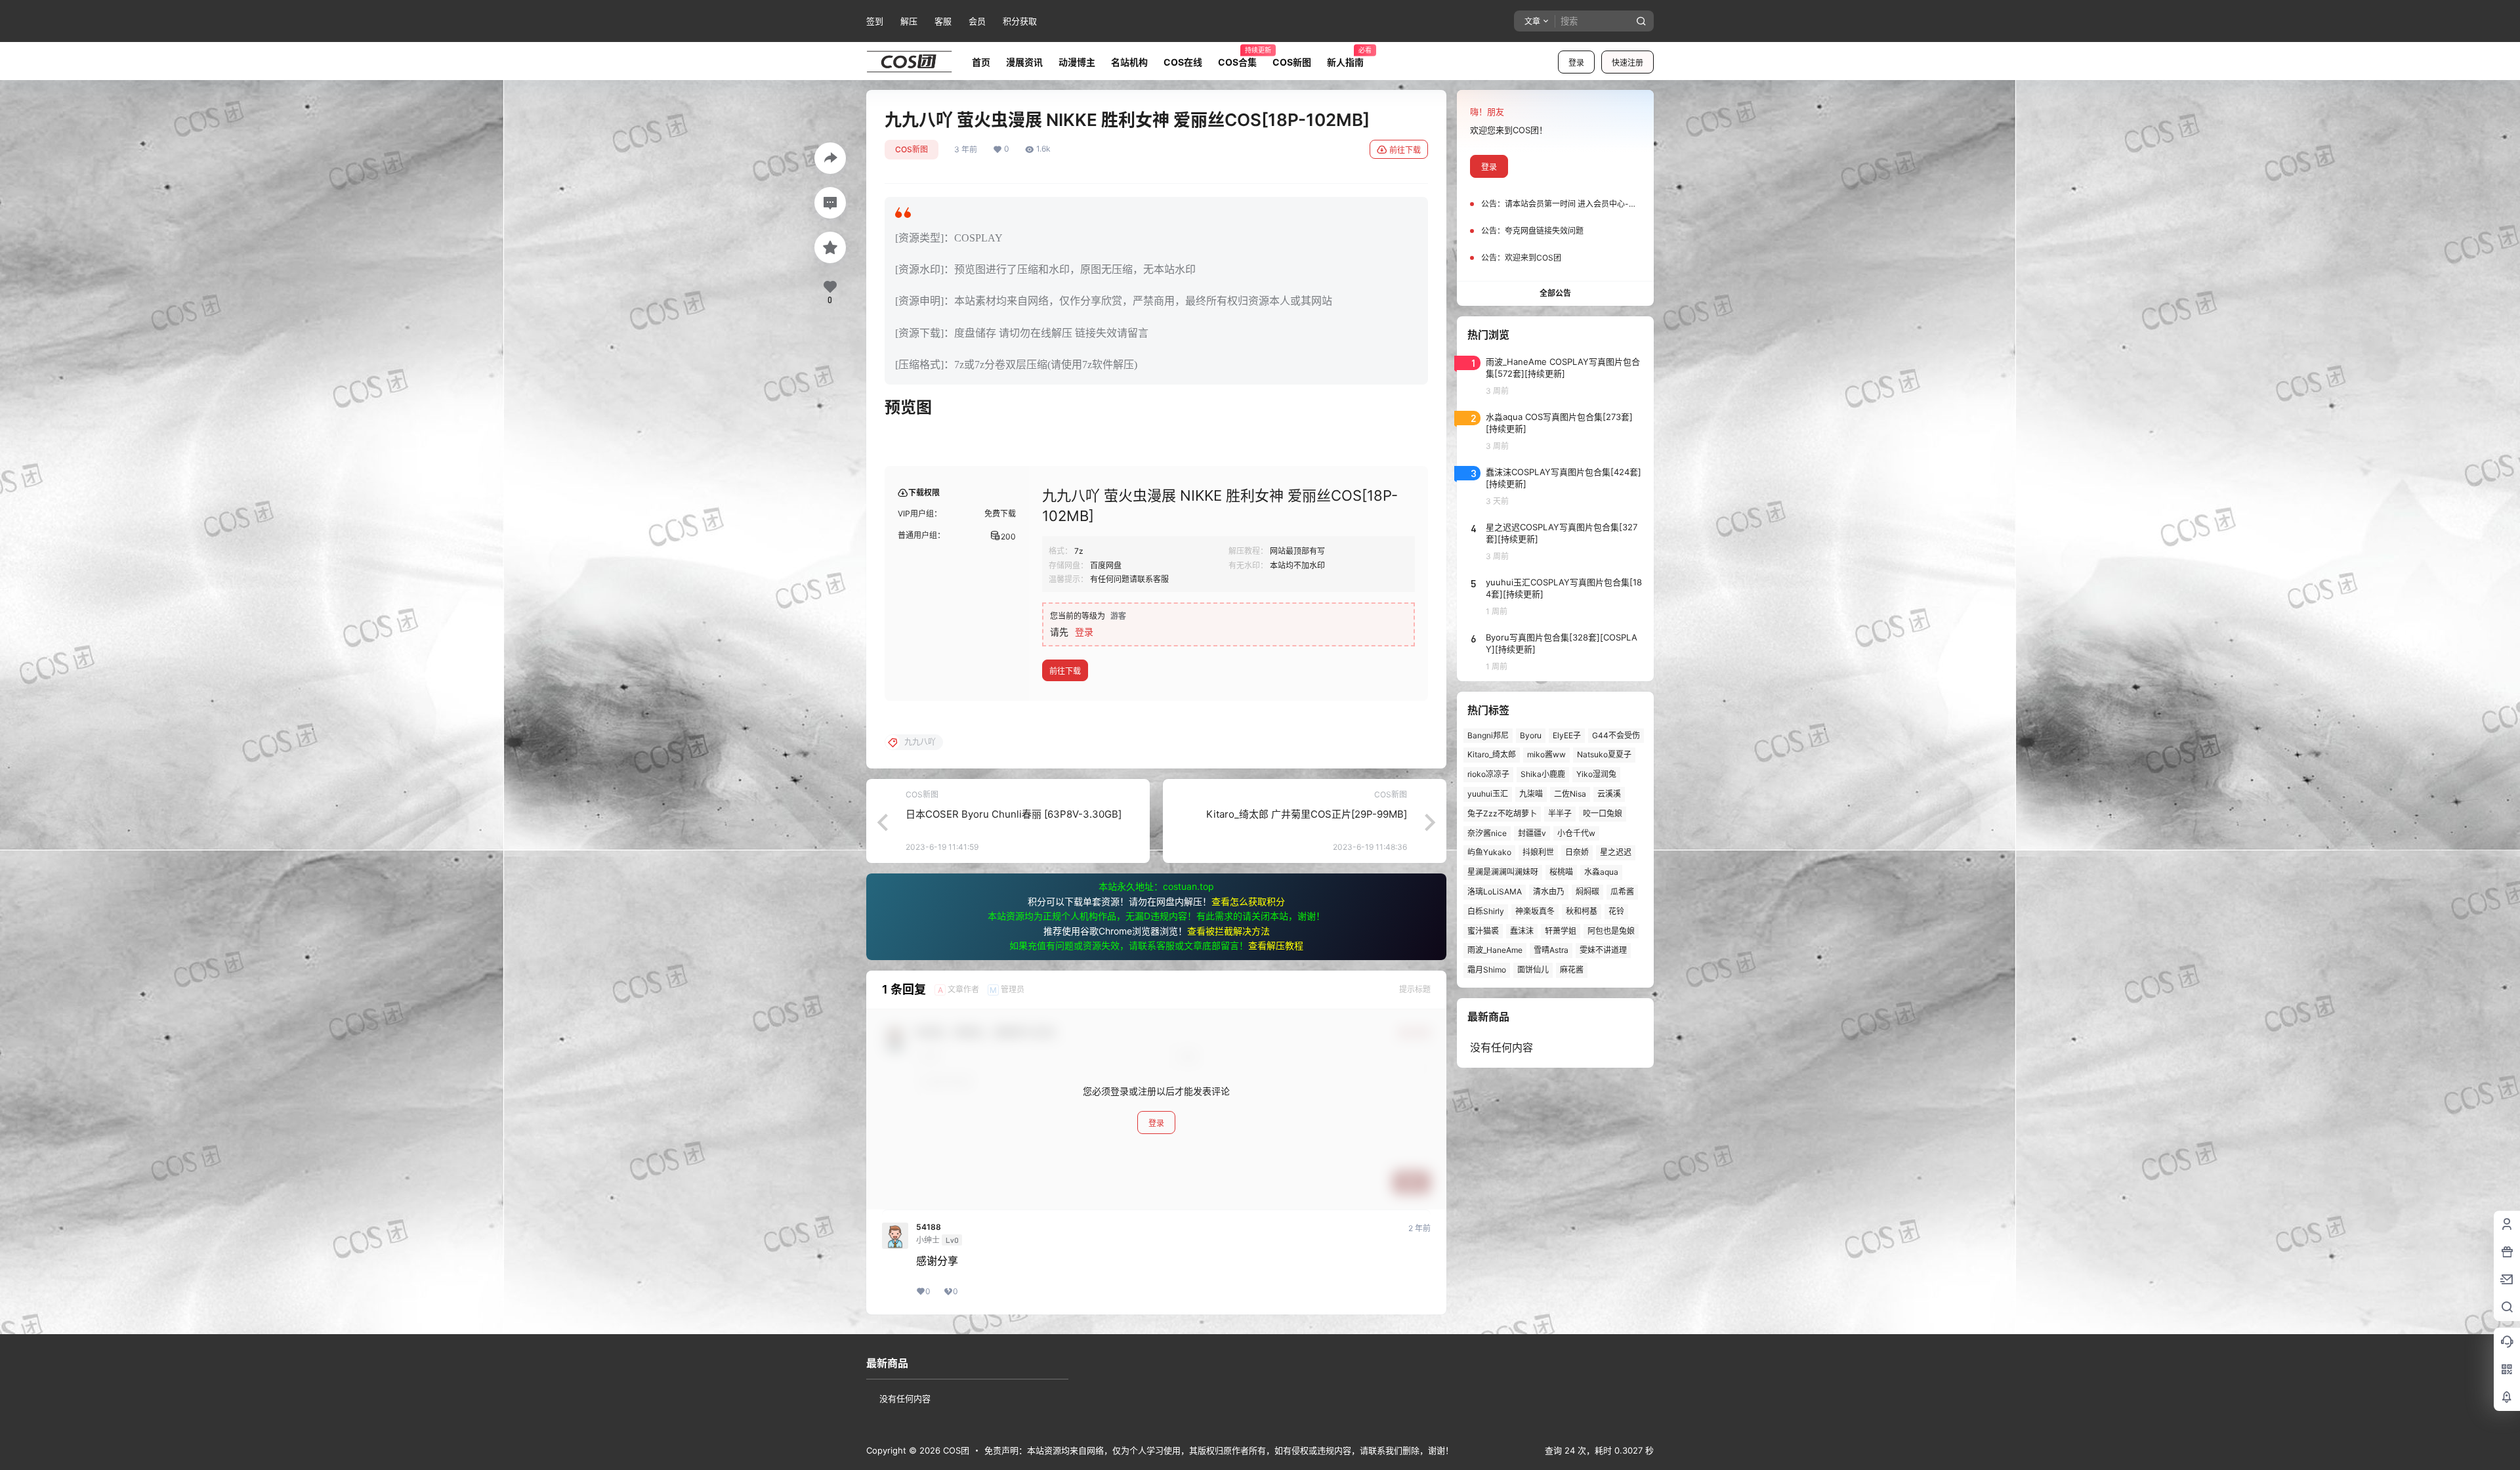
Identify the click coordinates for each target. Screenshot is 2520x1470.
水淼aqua (1601, 872)
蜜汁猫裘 (1483, 931)
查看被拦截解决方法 (1228, 931)
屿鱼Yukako (1489, 852)
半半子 (1560, 813)
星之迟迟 (1616, 852)
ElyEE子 (1567, 735)
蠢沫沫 (1522, 931)
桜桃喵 (1561, 872)
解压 (909, 21)
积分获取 (1020, 21)
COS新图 (912, 149)
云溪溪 (1609, 794)
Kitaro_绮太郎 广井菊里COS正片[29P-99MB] (1307, 814)
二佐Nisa (1570, 794)
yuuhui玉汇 (1488, 794)
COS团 (955, 1450)
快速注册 (1627, 63)
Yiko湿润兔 (1596, 774)
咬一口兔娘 (1603, 813)
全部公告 (1555, 293)
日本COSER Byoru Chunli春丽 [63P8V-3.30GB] (1014, 814)
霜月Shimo (1487, 970)
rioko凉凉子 (1488, 774)
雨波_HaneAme (1495, 950)
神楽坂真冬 (1535, 911)
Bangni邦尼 (1488, 735)
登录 (1576, 63)
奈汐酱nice (1487, 833)
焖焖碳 (1587, 892)
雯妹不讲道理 (1603, 950)
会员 (977, 21)
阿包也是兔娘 (1611, 931)
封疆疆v (1532, 833)
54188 (929, 1227)
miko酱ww (1546, 754)
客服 (943, 21)
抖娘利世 (1538, 852)
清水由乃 (1549, 892)
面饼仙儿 (1533, 970)
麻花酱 (1572, 970)
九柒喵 (1531, 794)
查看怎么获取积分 (1248, 901)
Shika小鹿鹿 (1543, 774)
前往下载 (1405, 150)
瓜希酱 (1622, 892)
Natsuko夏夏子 (1604, 754)
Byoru (1531, 735)
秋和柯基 (1582, 911)
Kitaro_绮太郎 (1492, 754)
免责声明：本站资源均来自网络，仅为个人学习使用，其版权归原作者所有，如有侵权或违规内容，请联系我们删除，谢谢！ (1219, 1450)
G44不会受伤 (1616, 735)
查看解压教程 (1276, 945)
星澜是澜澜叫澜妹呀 (1503, 872)
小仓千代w (1576, 833)
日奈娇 (1577, 852)
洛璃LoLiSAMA (1495, 892)
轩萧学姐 (1561, 931)
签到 (875, 21)
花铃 (1616, 911)
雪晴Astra (1551, 950)
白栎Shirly (1486, 911)
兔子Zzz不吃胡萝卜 (1502, 813)
